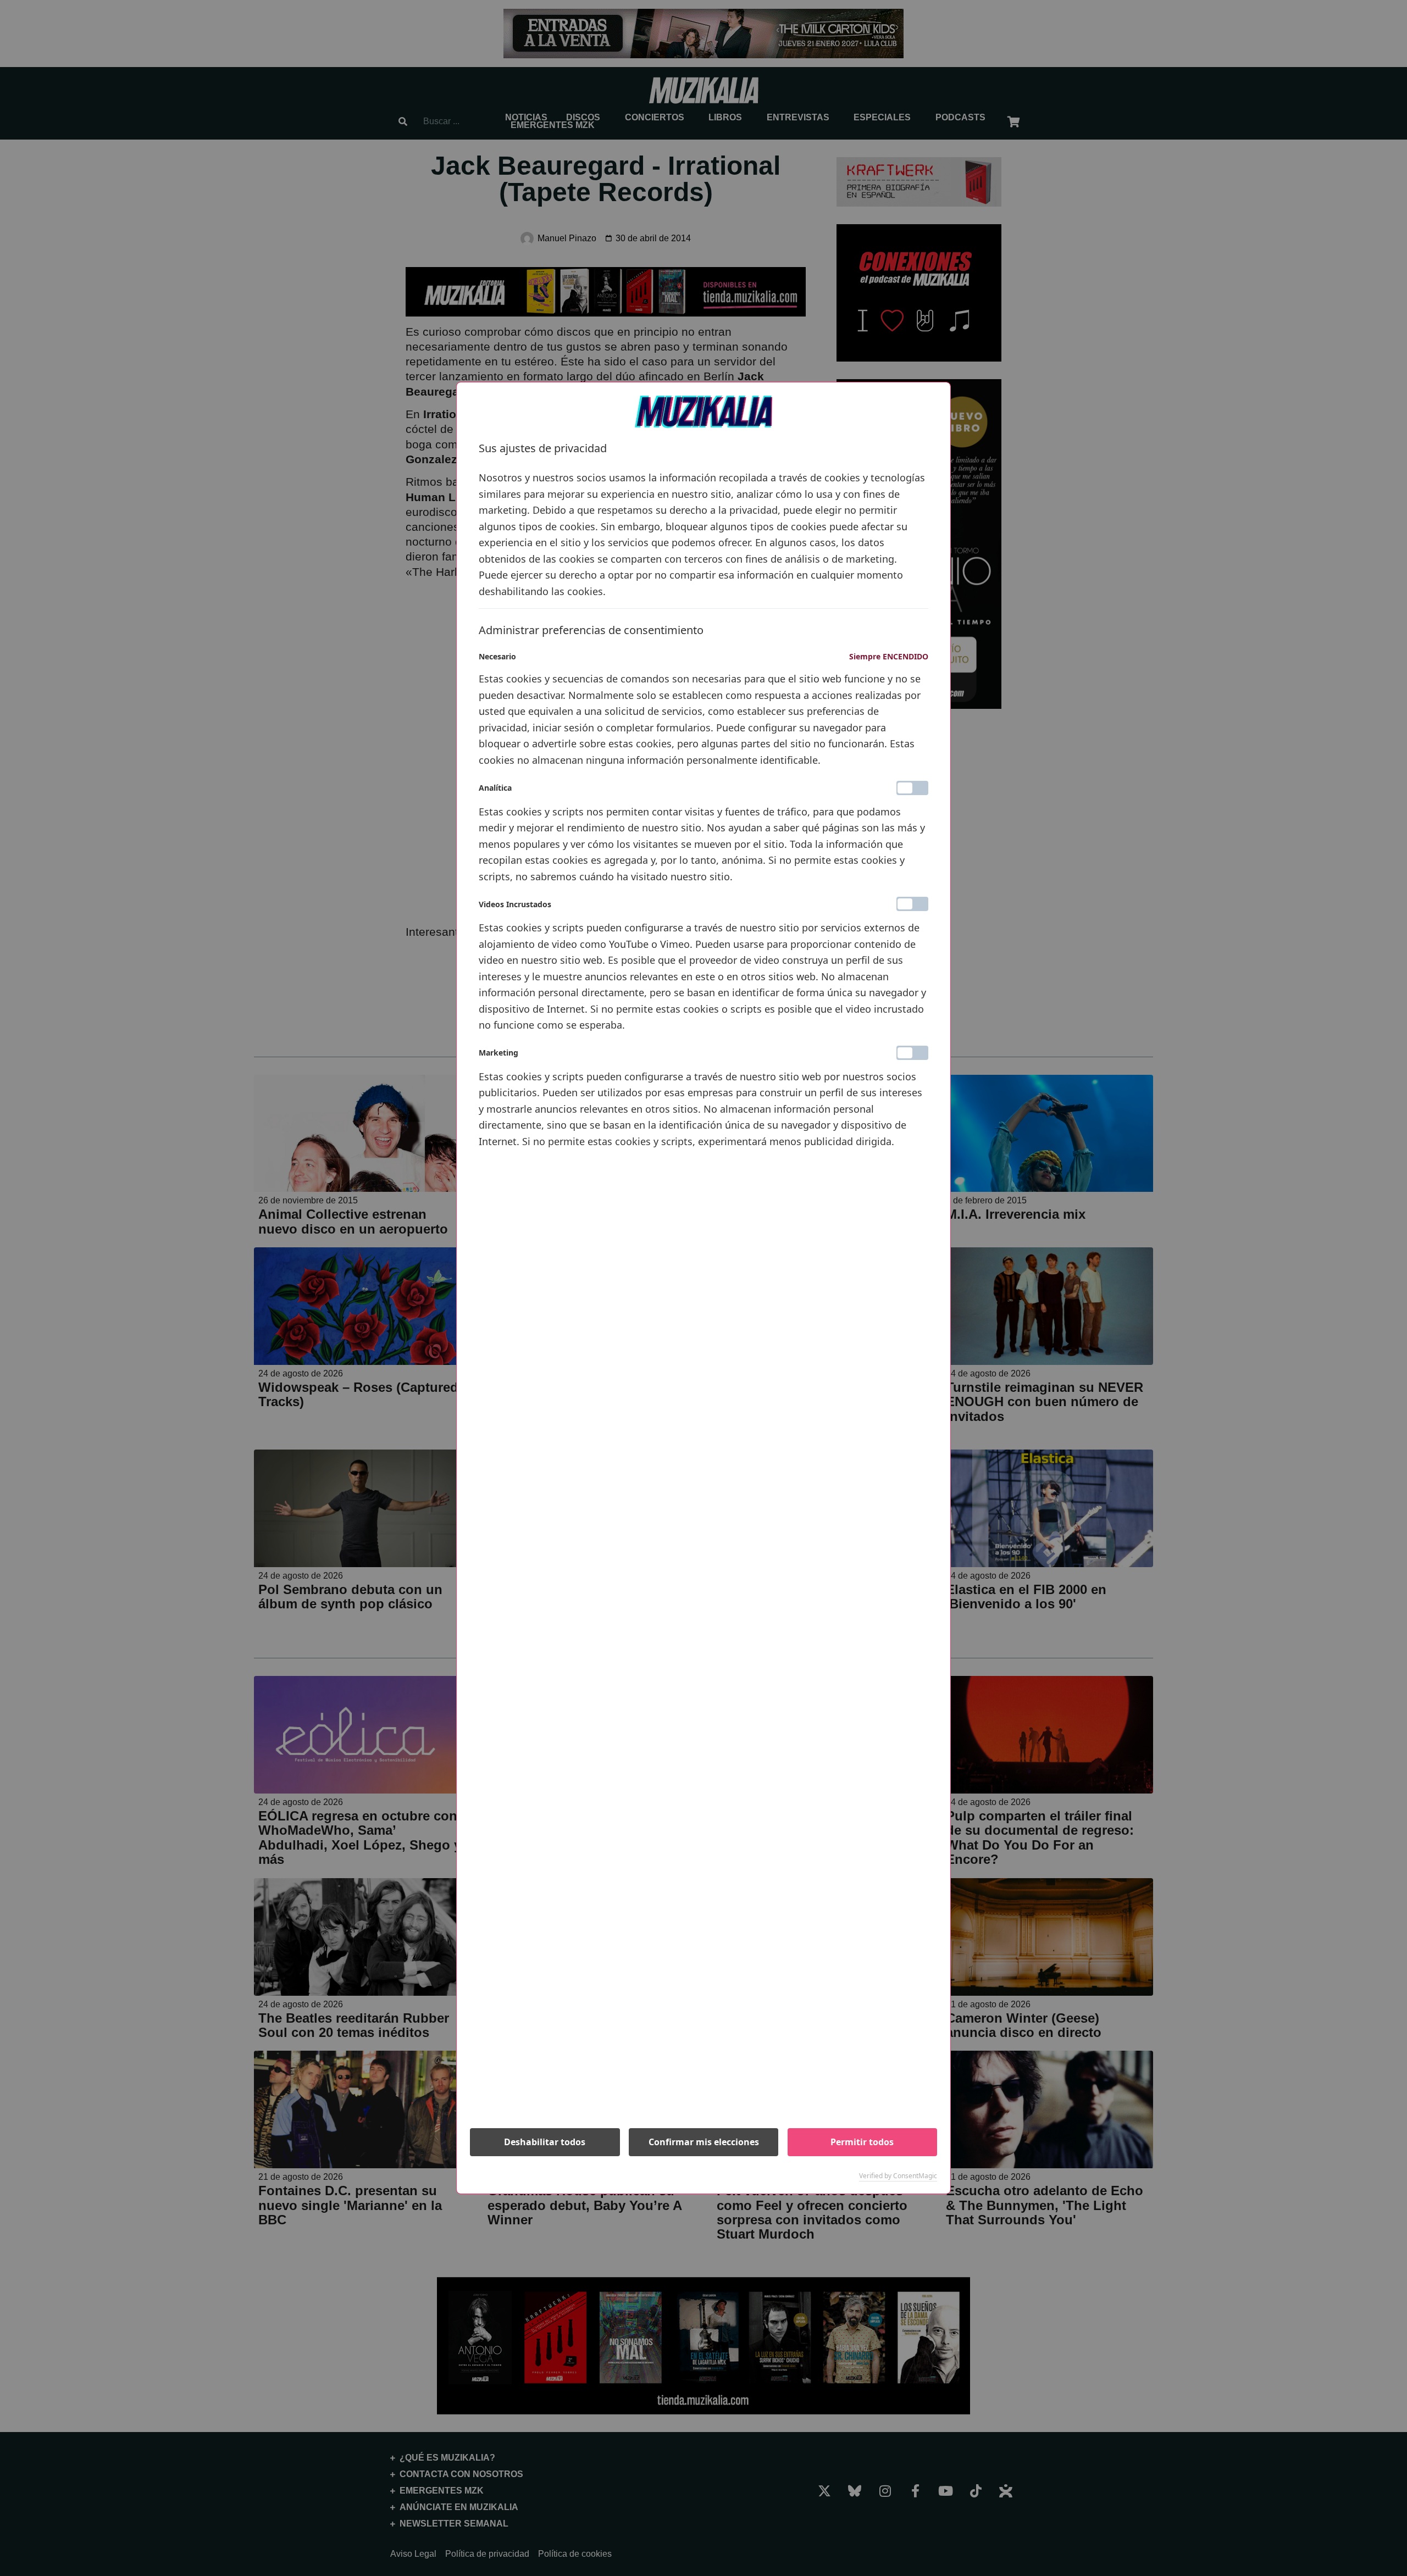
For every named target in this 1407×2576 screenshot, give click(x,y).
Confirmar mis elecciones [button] (704, 2142)
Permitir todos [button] (862, 2142)
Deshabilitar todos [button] (545, 2142)
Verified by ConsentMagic (898, 2176)
